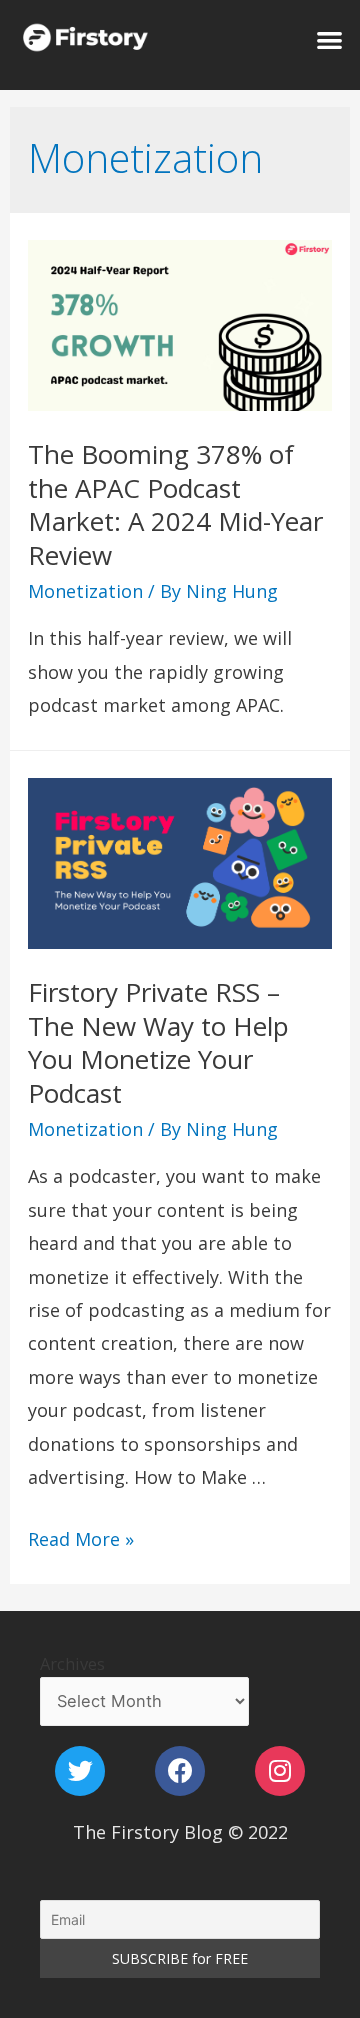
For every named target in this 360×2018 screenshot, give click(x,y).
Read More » (81, 1539)
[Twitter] (80, 1771)
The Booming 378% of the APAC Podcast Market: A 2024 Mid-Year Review (175, 504)
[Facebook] (180, 1771)
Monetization (85, 591)
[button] (329, 39)
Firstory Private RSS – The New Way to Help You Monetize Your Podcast (158, 1042)
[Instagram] (280, 1771)
